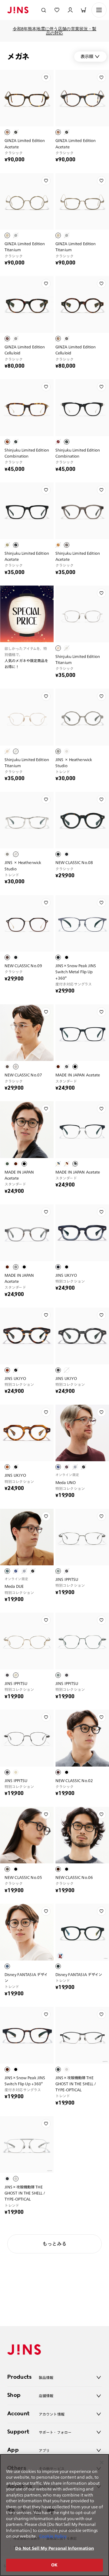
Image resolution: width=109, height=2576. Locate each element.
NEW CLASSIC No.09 (23, 966)
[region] (54, 2515)
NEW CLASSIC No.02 (74, 1780)
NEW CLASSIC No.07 (23, 1075)
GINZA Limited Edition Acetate (25, 143)
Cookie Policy (53, 2536)
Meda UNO (66, 1482)
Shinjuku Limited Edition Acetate (27, 556)
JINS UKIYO (66, 1275)
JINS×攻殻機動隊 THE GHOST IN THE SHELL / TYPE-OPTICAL (76, 2084)
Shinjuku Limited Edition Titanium (78, 659)
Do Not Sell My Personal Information (54, 2548)
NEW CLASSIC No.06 (74, 1877)
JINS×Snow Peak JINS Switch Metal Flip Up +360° (76, 972)
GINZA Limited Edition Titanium (25, 247)
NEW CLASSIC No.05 (23, 1877)
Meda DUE (14, 1586)
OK (54, 2565)
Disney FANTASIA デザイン (26, 1977)
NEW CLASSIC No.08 (74, 862)
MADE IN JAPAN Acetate (78, 1075)
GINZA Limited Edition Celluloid (25, 350)
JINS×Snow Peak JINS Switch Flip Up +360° (25, 2081)
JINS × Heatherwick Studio (74, 763)
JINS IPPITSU (67, 1579)
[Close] (102, 2463)
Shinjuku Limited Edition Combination (27, 453)
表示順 (87, 56)
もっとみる (54, 2244)
